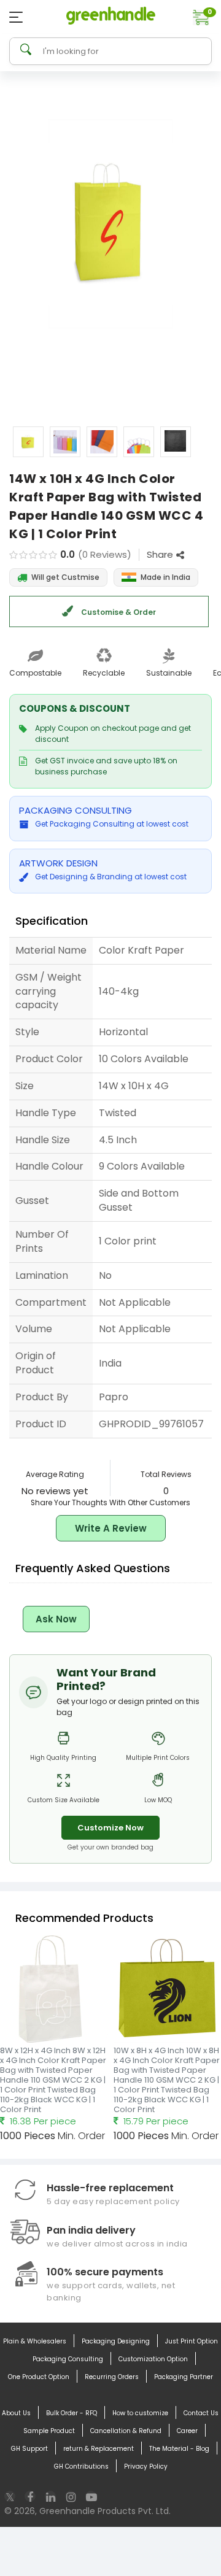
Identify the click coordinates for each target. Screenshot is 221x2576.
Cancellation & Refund (126, 2431)
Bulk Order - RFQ (72, 2413)
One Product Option (39, 2377)
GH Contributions (81, 2466)
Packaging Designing (116, 2341)
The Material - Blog (179, 2449)
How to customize (140, 2413)
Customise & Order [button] (118, 612)
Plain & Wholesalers (35, 2341)
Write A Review (111, 1528)
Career (187, 2431)
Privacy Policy (146, 2466)
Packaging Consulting (68, 2359)
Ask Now (56, 1619)
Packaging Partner (184, 2377)
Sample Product (49, 2431)
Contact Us (201, 2413)
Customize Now (110, 1828)
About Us (16, 2413)
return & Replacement (99, 2449)
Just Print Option (192, 2341)
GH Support (29, 2449)
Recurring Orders (112, 2377)
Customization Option (153, 2359)
